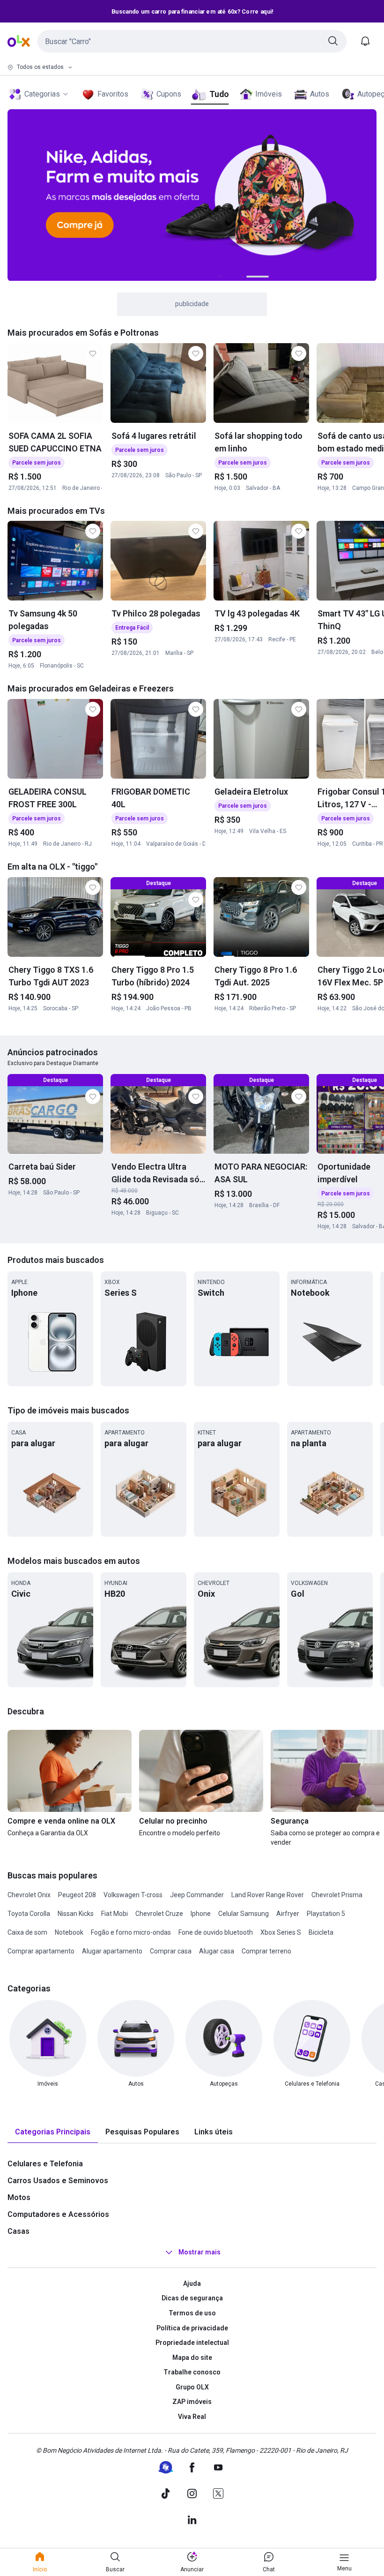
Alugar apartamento (112, 1951)
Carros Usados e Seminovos (58, 2181)
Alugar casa (217, 1951)
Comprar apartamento (41, 1951)
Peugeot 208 (77, 1895)
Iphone (201, 1914)
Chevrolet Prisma (337, 1895)
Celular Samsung (244, 1914)
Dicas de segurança (192, 2298)
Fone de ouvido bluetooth (216, 1932)
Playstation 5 (326, 1914)
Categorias (42, 94)
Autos (320, 94)
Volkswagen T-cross (133, 1895)
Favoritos (113, 94)
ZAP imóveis (192, 2402)
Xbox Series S (281, 1932)
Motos (19, 2197)
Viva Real (192, 2417)
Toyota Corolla (29, 1914)
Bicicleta (321, 1932)
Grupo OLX (192, 2387)
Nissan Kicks (76, 1914)
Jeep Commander (197, 1895)
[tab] (53, 2132)
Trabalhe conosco (192, 2372)
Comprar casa (171, 1951)
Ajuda (192, 2283)
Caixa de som (27, 1932)
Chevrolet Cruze (159, 1914)
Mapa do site (192, 2358)
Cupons (169, 94)
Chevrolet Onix (29, 1895)
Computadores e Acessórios (58, 2214)
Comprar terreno (266, 1951)
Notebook (69, 1932)
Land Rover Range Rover (268, 1895)
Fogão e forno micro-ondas (131, 1932)
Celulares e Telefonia (45, 2164)
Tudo (219, 94)
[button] (192, 41)
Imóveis (269, 94)
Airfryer (288, 1914)
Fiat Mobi (114, 1914)
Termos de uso (192, 2313)
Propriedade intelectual (192, 2343)
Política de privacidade (192, 2328)
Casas (18, 2231)
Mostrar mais (199, 2252)
